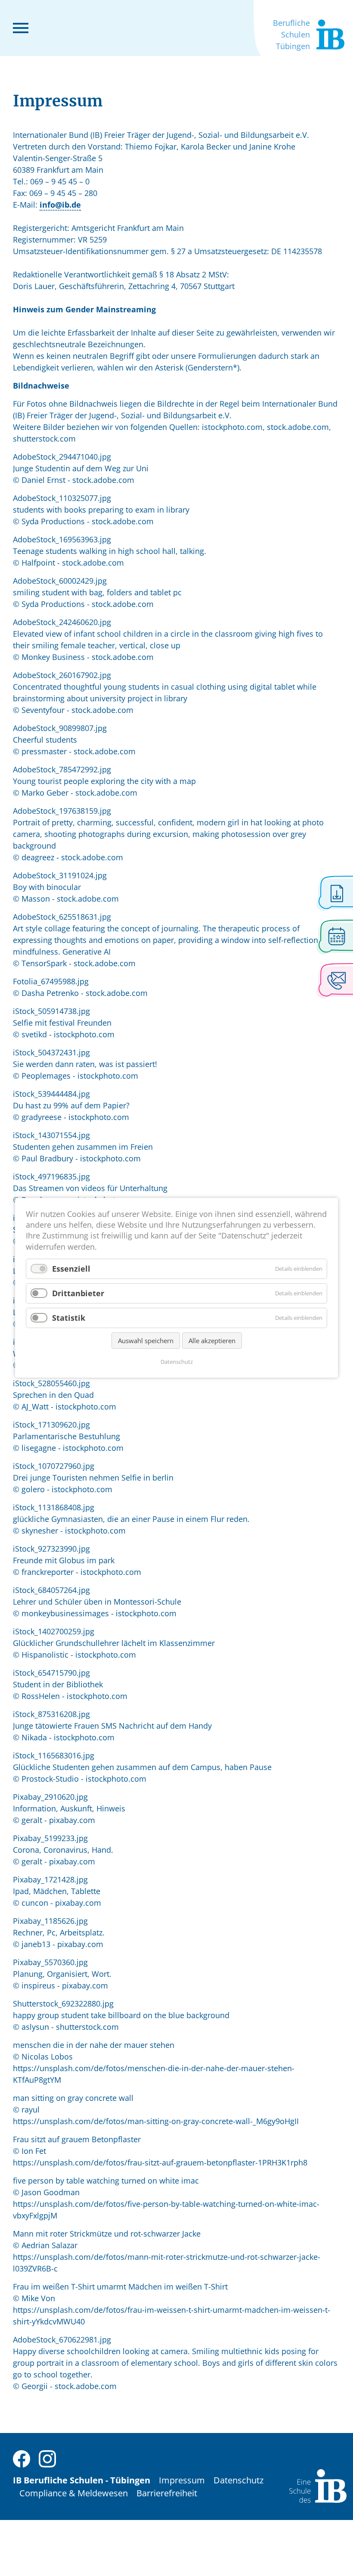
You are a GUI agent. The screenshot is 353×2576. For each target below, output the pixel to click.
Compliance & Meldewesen (74, 2493)
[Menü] (21, 27)
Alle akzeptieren (212, 1341)
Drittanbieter (78, 1293)
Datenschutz (238, 2480)
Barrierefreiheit (167, 2493)
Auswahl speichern (146, 1341)
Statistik (69, 1318)
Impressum (182, 2480)
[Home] (318, 2485)
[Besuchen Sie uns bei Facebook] (22, 2458)
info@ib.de (60, 205)
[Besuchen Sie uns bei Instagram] (47, 2458)
